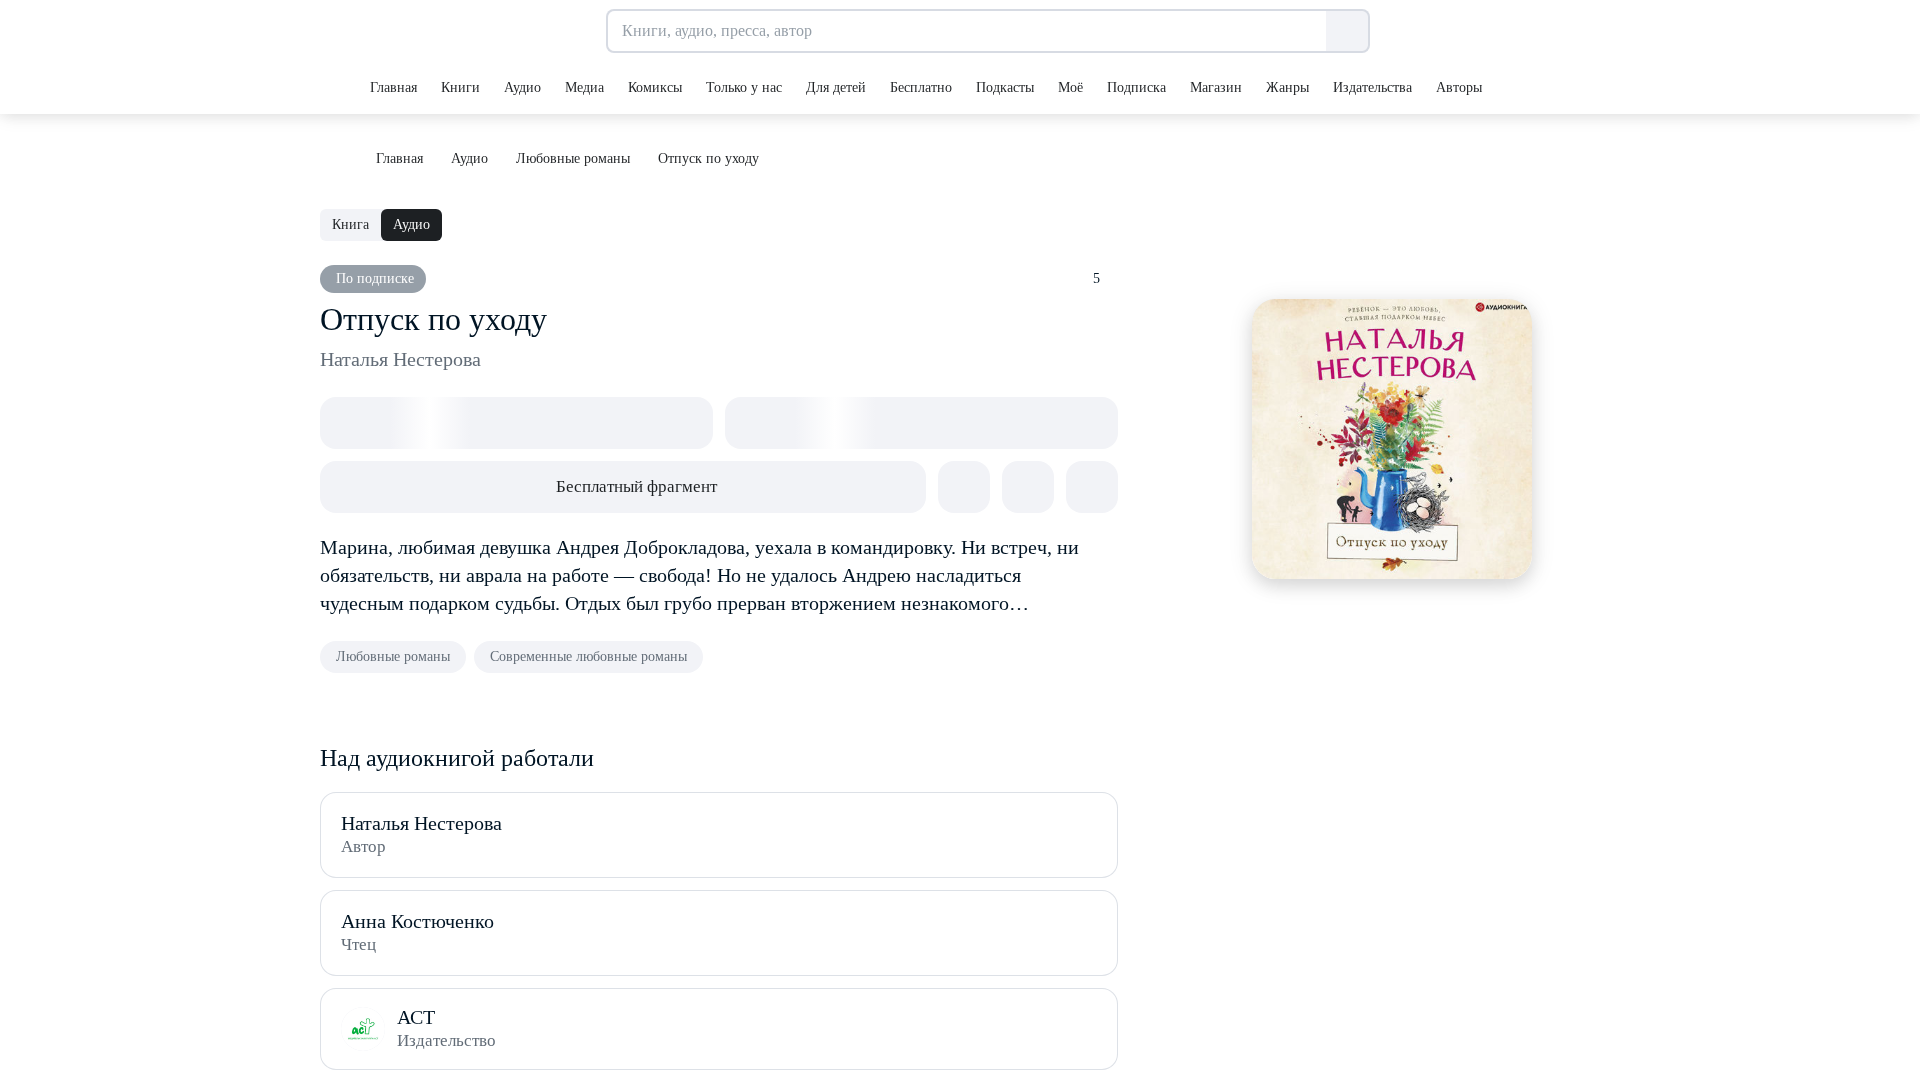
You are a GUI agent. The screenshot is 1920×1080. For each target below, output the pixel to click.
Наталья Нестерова (400, 359)
